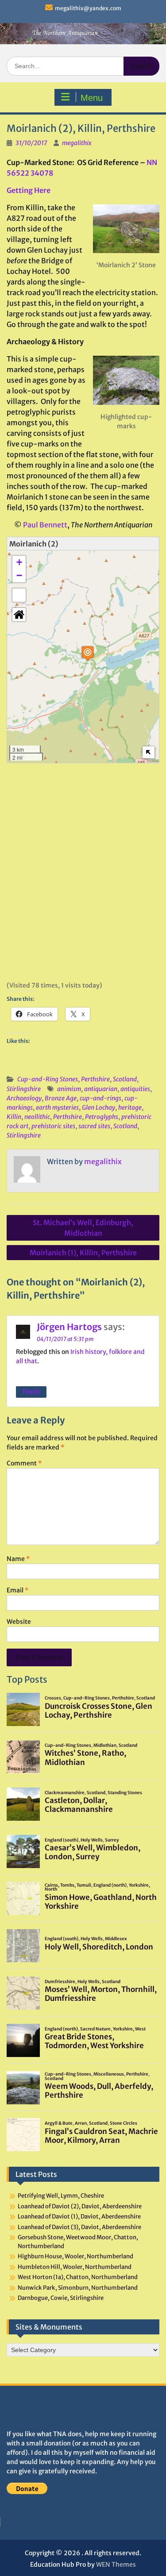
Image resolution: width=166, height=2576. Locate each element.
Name (18, 1559)
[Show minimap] (149, 752)
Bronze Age (61, 1098)
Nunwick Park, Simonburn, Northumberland (78, 2288)
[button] (88, 653)
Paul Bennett (45, 525)
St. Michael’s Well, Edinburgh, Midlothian (83, 1228)
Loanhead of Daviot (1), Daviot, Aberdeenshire (79, 2217)
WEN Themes (116, 2564)
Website (19, 1622)
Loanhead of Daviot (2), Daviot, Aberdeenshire (80, 2206)
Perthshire (95, 1079)
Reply (31, 1391)
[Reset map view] (19, 615)
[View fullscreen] (19, 595)
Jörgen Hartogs (69, 1327)
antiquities (135, 1089)
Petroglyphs (102, 1117)
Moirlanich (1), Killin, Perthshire (83, 1253)
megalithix (77, 143)
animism (69, 1089)
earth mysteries (57, 1107)
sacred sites (94, 1126)
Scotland (125, 1079)
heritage (130, 1107)
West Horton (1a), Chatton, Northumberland (78, 2277)
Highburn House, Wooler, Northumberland (75, 2256)
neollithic (37, 1117)
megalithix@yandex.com (88, 8)
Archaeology (24, 1098)
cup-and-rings (100, 1098)
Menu (92, 98)
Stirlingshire (24, 1089)
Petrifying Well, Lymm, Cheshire (61, 2196)
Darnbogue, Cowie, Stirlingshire (61, 2298)
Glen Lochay (98, 1107)
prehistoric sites (53, 1126)
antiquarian (101, 1089)
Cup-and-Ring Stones (48, 1079)
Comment (24, 1463)
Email (17, 1590)
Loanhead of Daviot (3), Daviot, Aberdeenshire (79, 2227)
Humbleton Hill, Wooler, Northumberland (75, 2267)
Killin (14, 1117)
